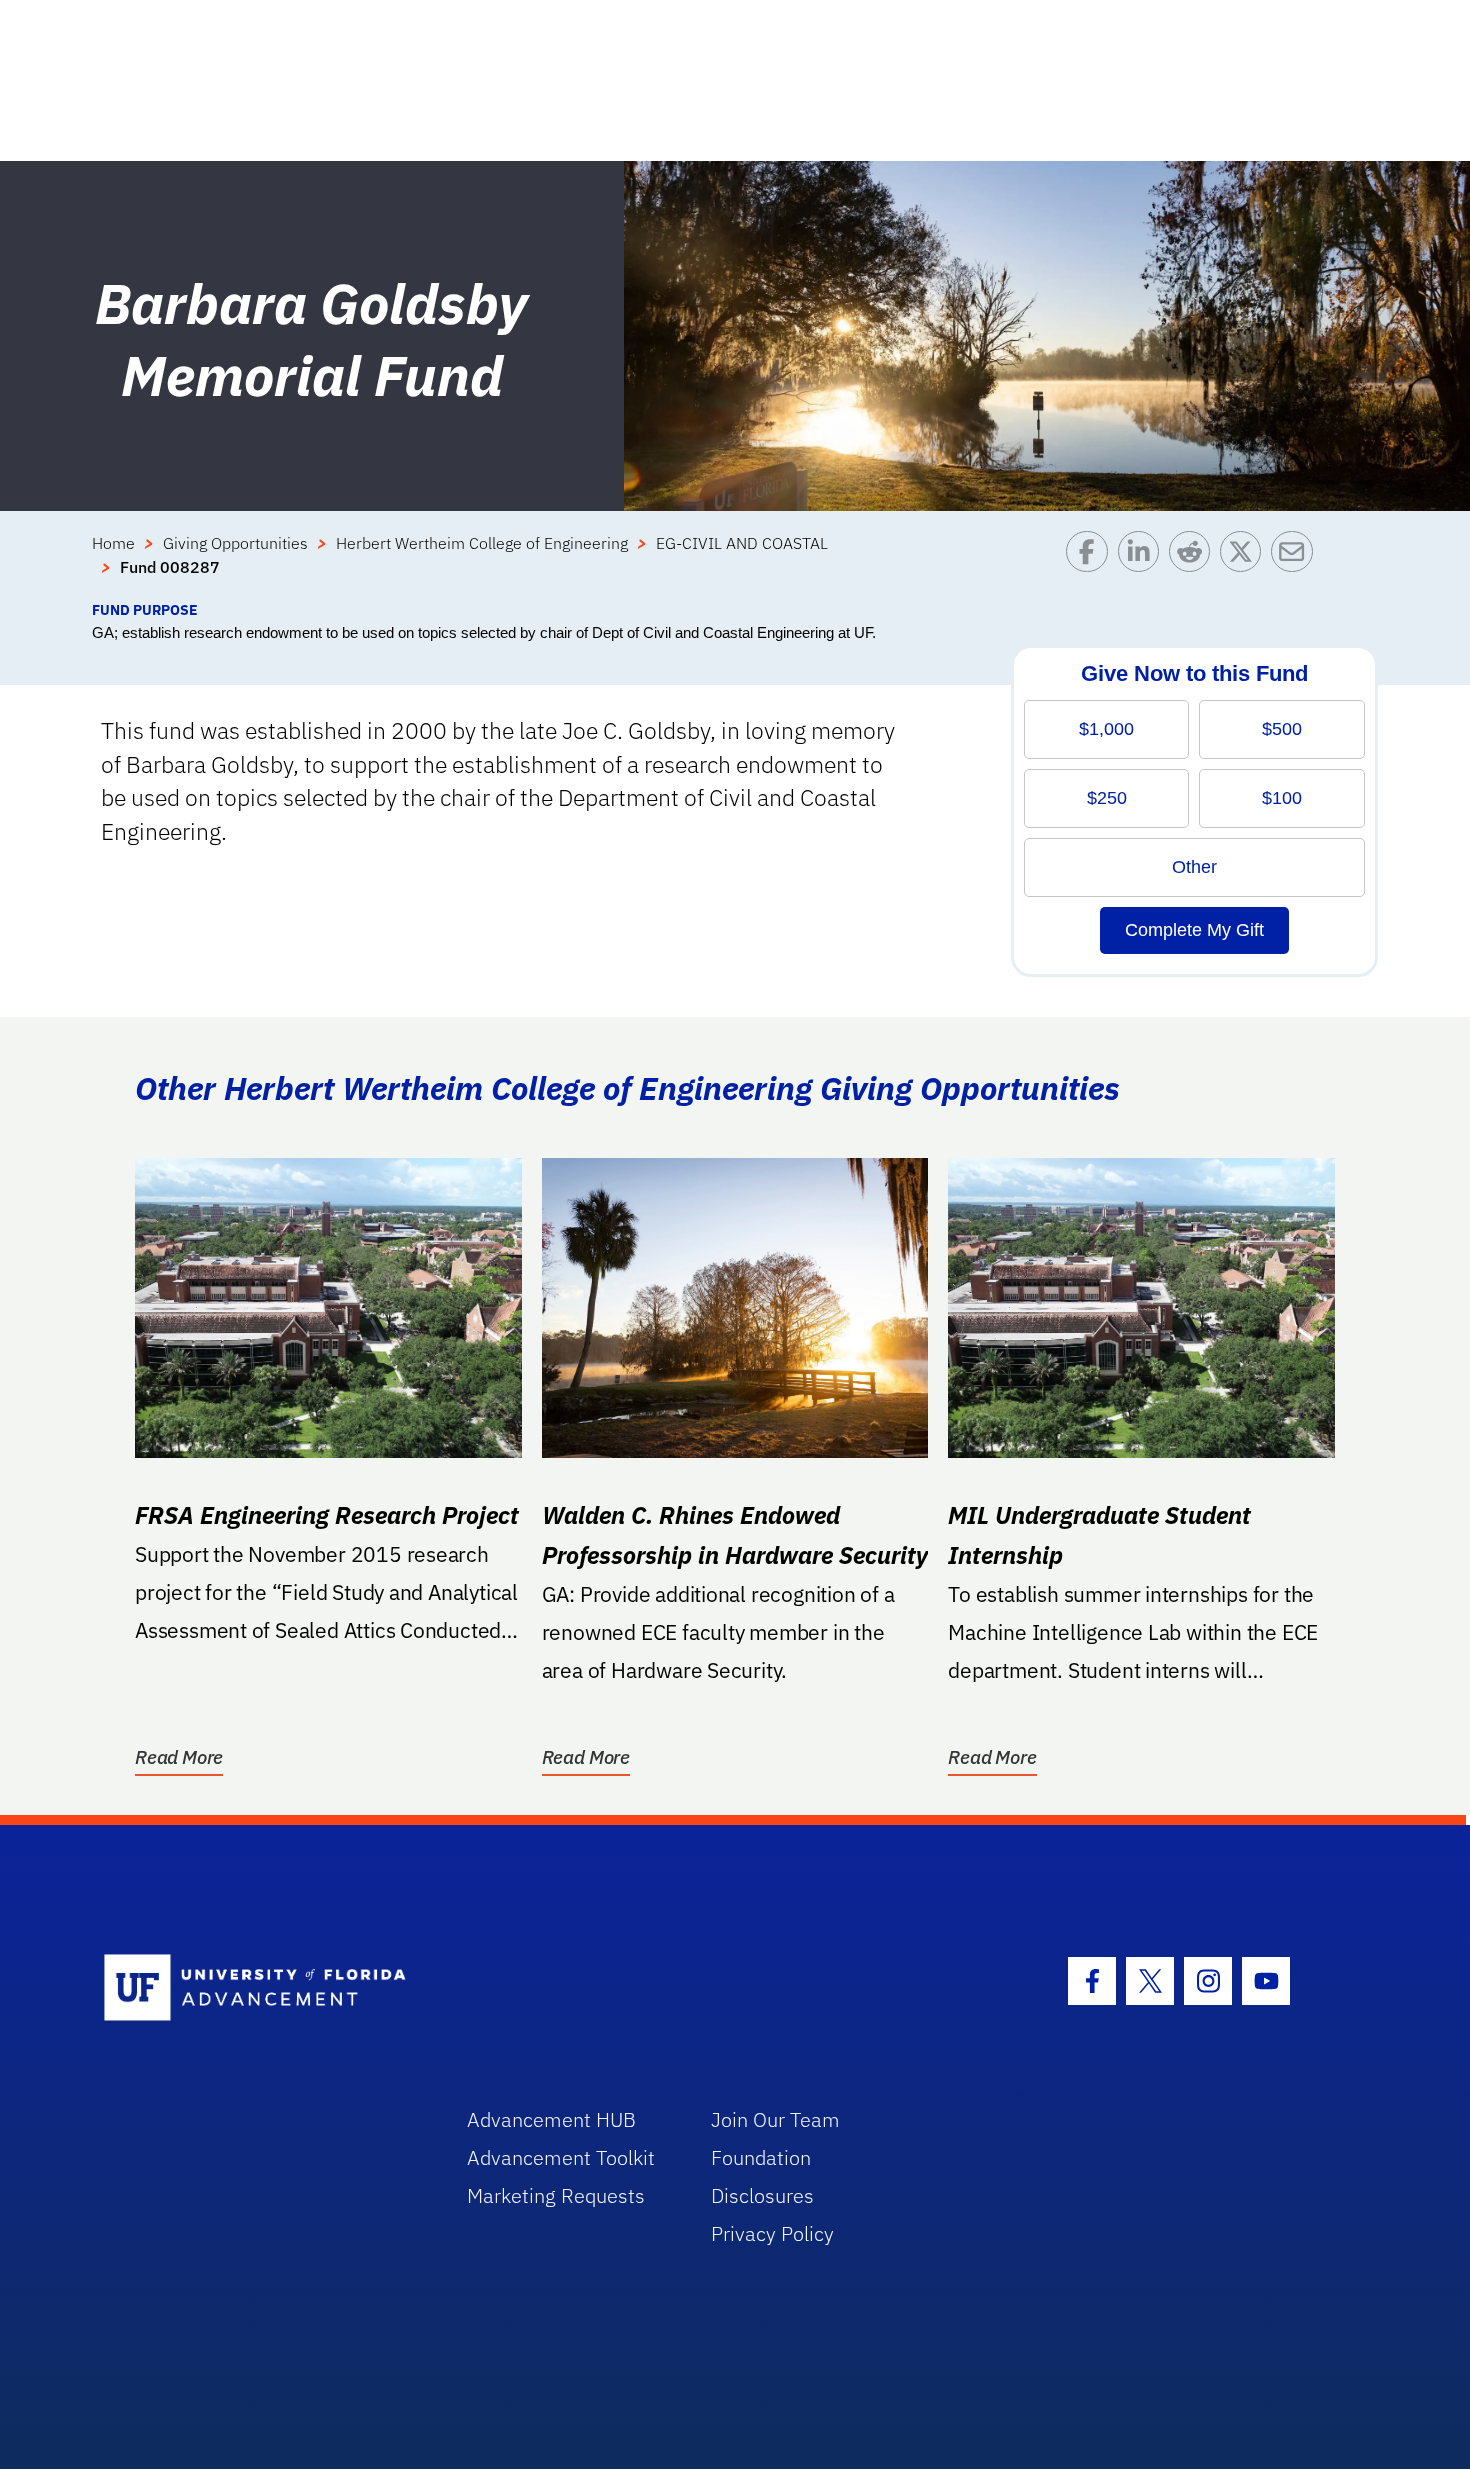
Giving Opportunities (235, 543)
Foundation (761, 2157)
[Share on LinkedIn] (1143, 565)
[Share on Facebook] (1091, 565)
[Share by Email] (1296, 565)
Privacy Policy (772, 2233)
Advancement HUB (551, 2119)
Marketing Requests (556, 2195)
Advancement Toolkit (561, 2157)
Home (113, 543)
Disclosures (762, 2195)
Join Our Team (775, 2119)
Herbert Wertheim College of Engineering (482, 543)
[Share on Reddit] (1194, 565)
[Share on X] (1245, 565)
